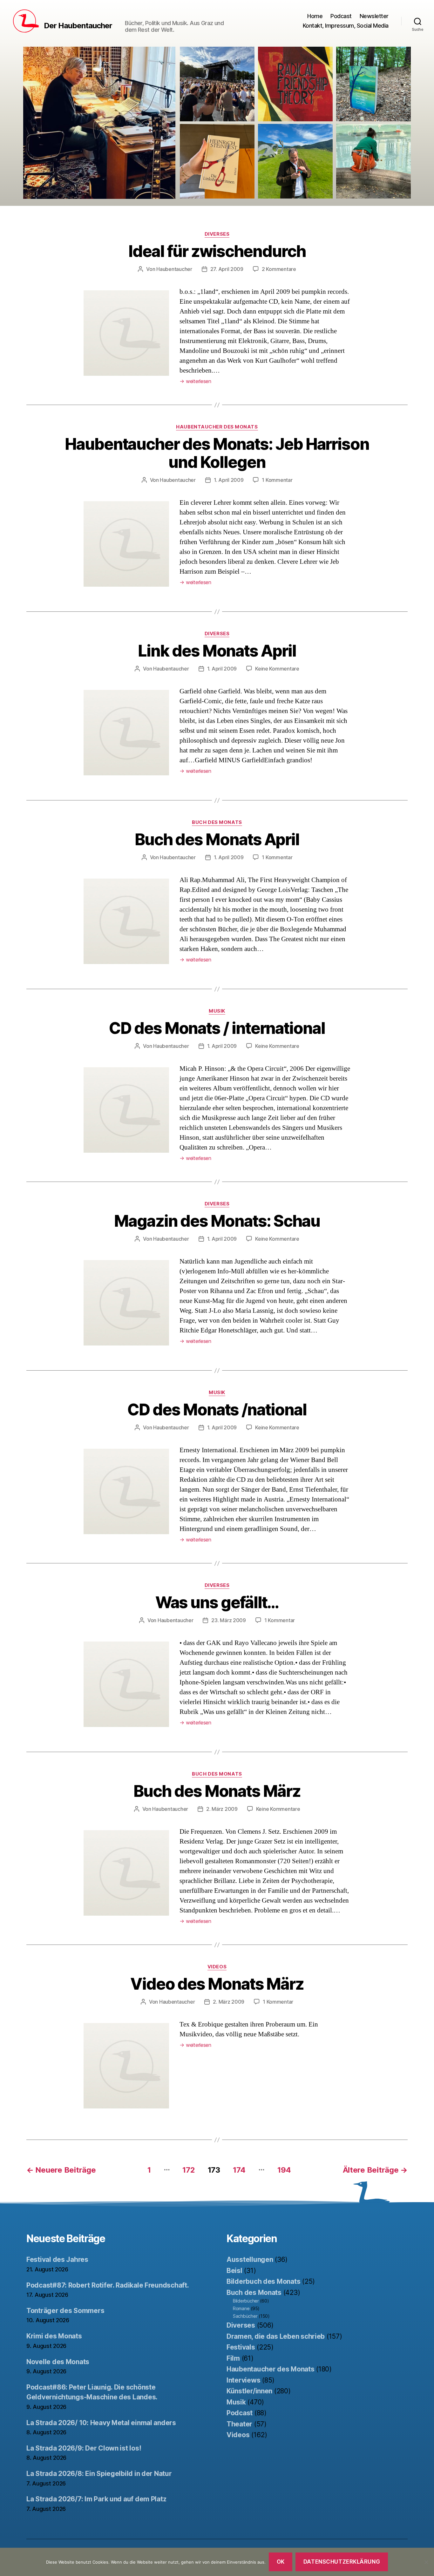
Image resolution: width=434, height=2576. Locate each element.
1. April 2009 (229, 480)
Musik (217, 1011)
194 (284, 2170)
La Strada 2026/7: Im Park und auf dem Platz (96, 2499)
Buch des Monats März (217, 1791)
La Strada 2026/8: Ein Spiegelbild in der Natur (99, 2474)
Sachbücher (245, 2316)
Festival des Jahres (57, 2259)
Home (315, 16)
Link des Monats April (217, 651)
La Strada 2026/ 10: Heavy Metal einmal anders (101, 2423)
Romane (241, 2308)
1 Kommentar (277, 480)
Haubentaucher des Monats (217, 427)
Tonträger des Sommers (65, 2311)
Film (233, 2358)
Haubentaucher (174, 269)
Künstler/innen (249, 2391)
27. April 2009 (227, 269)
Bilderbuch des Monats (263, 2281)
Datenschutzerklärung (342, 2562)
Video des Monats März (217, 1984)
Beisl (234, 2271)
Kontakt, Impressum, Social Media (346, 26)
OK (281, 2562)
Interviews (243, 2380)
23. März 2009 (229, 1620)
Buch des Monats (217, 822)
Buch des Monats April (217, 840)
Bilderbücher (246, 2301)
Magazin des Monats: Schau (217, 1221)
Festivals (241, 2347)
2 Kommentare (279, 269)
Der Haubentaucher (78, 26)
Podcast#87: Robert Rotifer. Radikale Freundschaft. (108, 2285)
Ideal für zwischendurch (217, 251)
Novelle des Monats (58, 2362)
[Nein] (426, 2562)
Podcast (341, 16)
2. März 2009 (222, 1809)
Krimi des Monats (54, 2336)
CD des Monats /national (217, 1410)
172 (189, 2170)
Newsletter (374, 16)
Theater (239, 2424)
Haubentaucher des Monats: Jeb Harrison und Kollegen (217, 453)
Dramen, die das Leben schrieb (276, 2336)
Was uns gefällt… (217, 1602)
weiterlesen (195, 381)
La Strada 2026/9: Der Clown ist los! (84, 2448)
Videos (217, 1967)
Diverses (217, 234)
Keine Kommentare (277, 669)
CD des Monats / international (217, 1028)
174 (239, 2170)
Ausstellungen (250, 2259)
